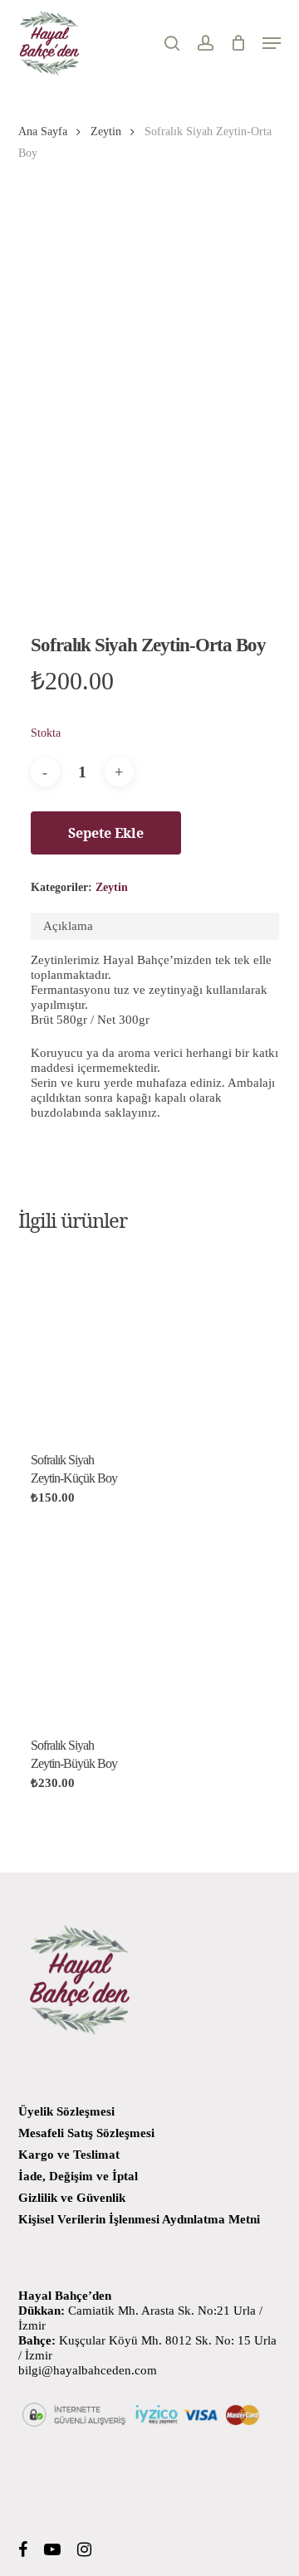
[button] (272, 43)
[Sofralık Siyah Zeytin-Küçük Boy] (77, 1341)
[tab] (155, 926)
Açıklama (68, 926)
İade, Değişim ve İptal (78, 2176)
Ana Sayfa (43, 131)
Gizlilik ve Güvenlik (72, 2198)
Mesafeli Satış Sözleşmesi (86, 2133)
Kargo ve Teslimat (69, 2155)
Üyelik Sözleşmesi (66, 2111)
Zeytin (106, 131)
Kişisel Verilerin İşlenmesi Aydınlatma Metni (139, 2219)
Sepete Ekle (106, 833)
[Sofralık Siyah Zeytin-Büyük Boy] (77, 1627)
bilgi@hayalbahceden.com (88, 2370)
